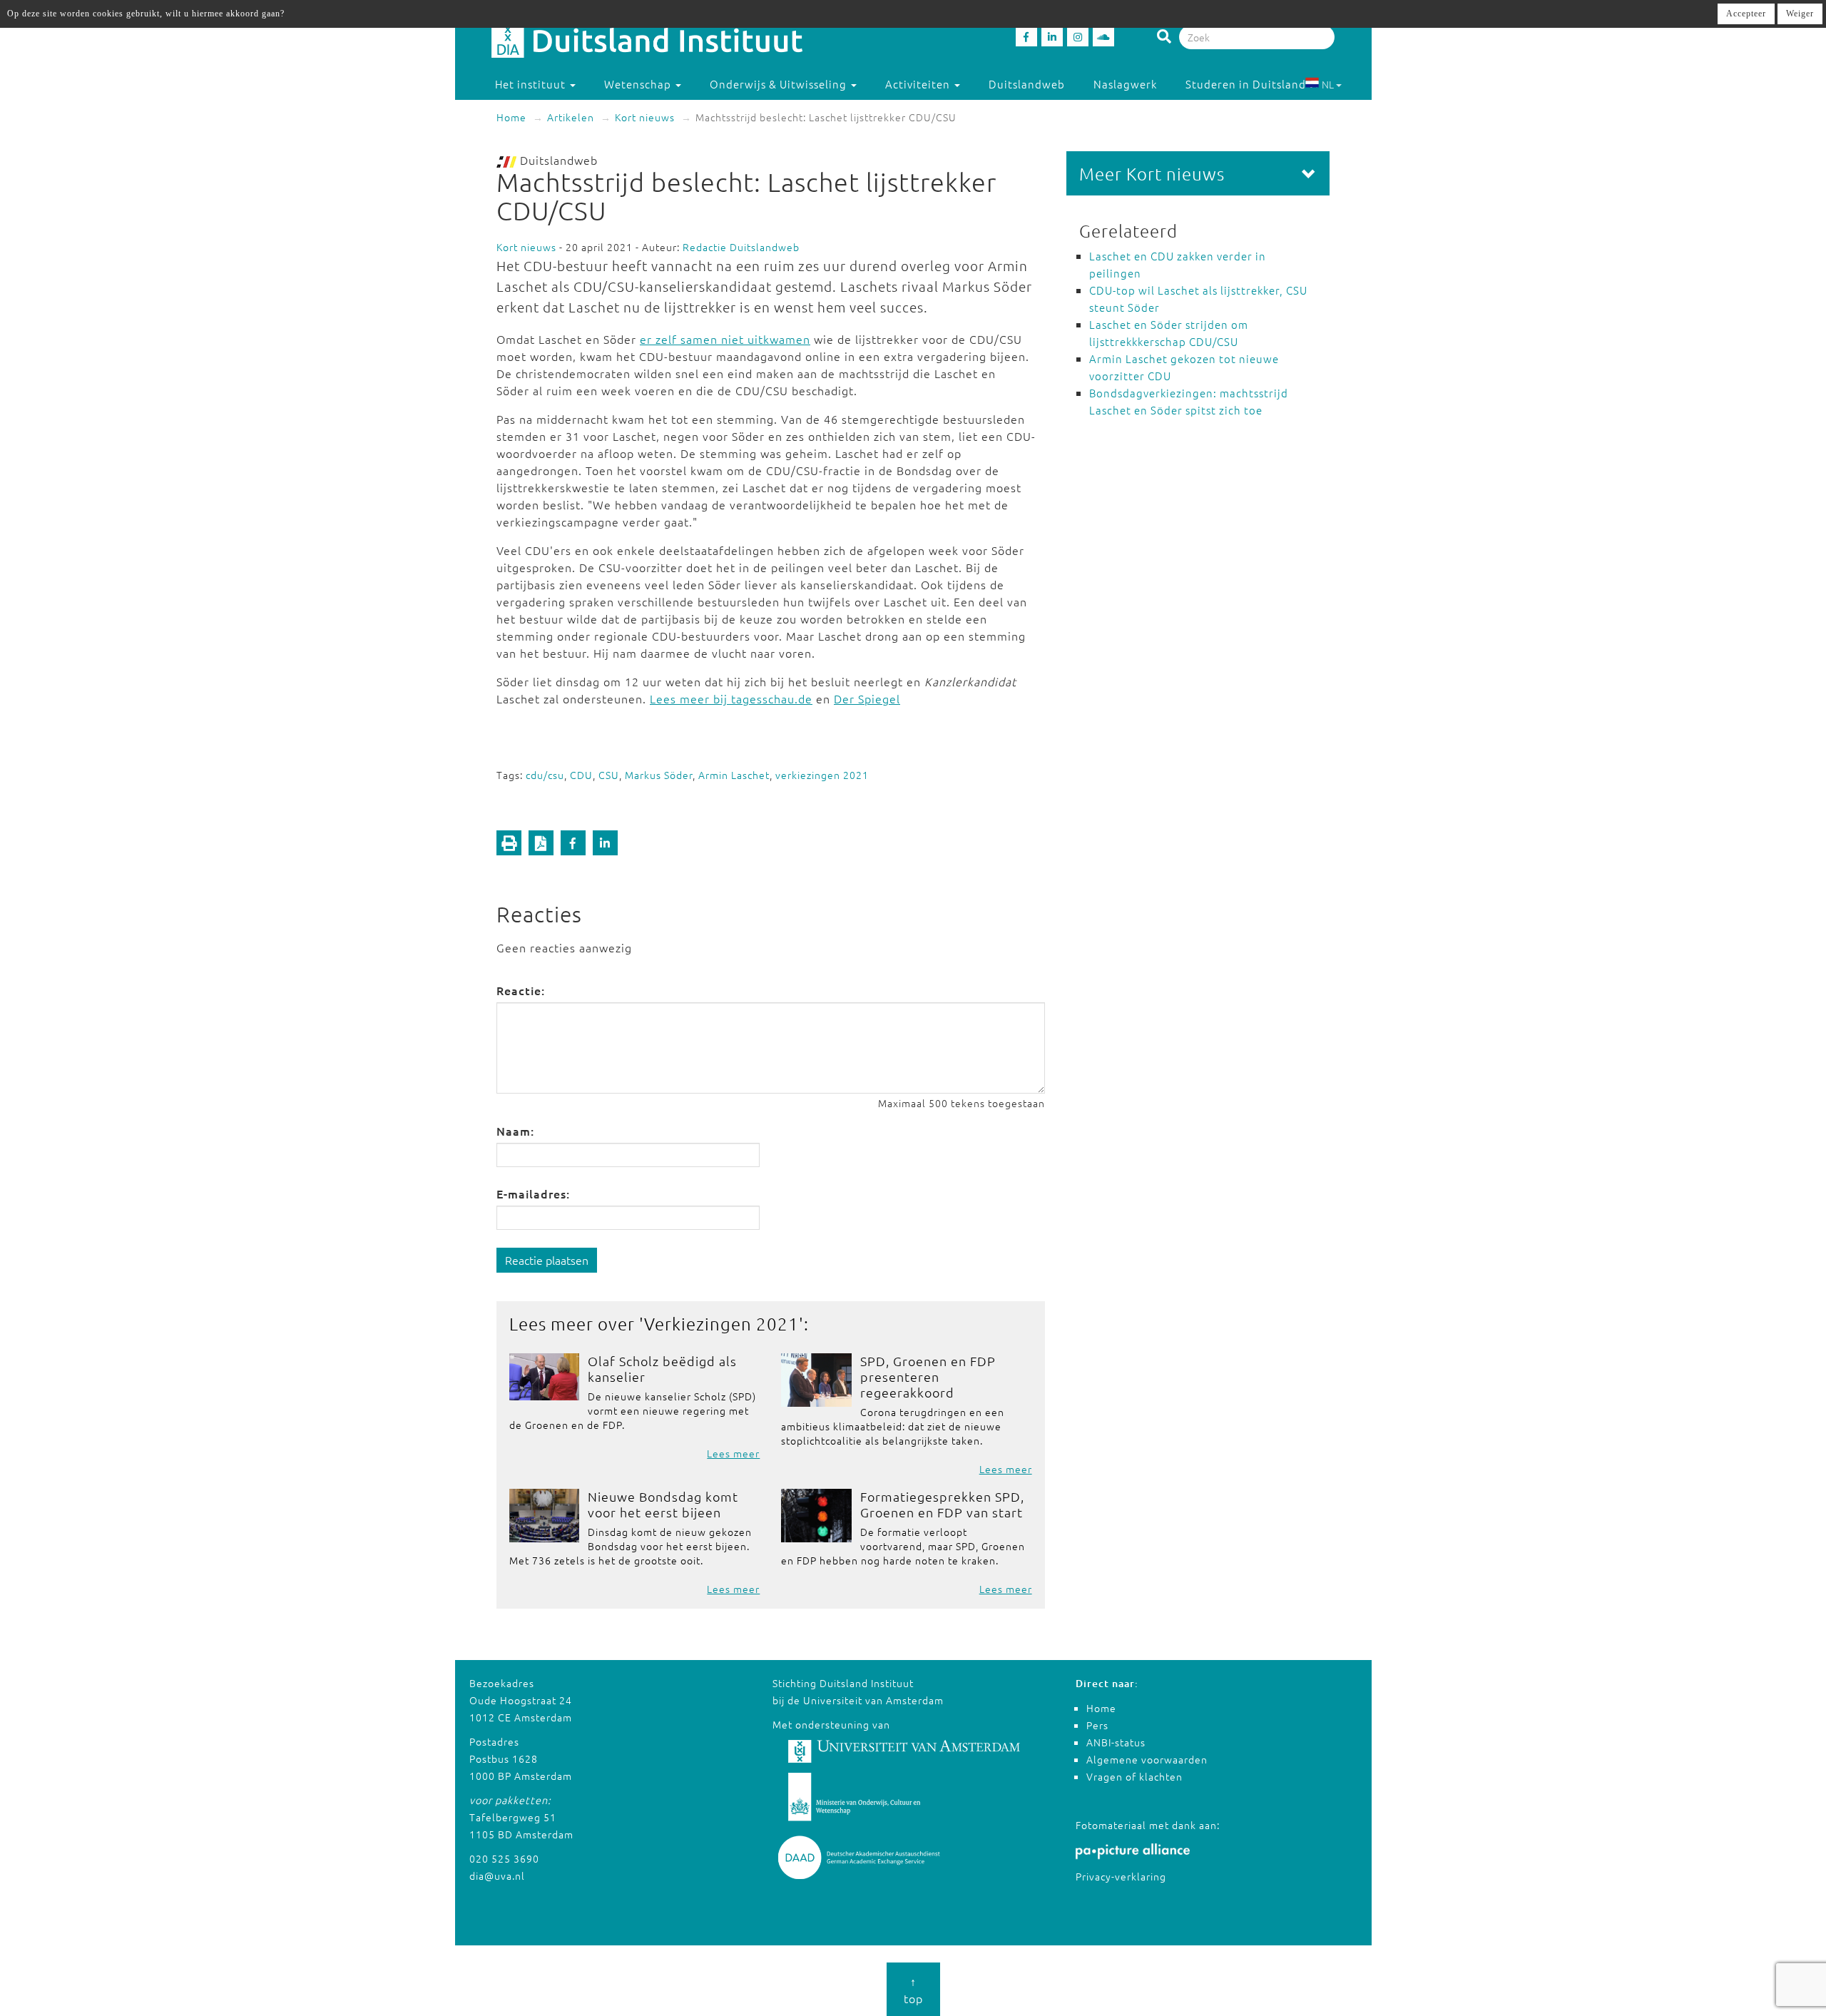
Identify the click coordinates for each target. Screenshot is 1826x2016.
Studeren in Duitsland (1246, 84)
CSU (609, 775)
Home (511, 117)
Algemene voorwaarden (1147, 1759)
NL (1328, 84)
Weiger (1800, 14)
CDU (581, 775)
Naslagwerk (1125, 84)
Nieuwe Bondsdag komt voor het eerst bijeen (663, 1504)
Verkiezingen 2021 (721, 1323)
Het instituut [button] (532, 84)
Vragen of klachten (1134, 1776)
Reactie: (521, 990)
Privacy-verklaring (1121, 1876)
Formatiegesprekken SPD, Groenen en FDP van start (942, 1504)
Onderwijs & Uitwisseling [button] (780, 84)
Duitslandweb (1027, 84)
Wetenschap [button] (639, 84)
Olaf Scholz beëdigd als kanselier (662, 1369)
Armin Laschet (734, 775)
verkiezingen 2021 (822, 775)
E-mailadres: (533, 1193)
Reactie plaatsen (547, 1260)
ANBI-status (1116, 1742)
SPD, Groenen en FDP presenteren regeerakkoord (928, 1376)
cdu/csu (545, 775)
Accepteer (1746, 14)
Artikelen (571, 117)
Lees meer (733, 1453)
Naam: (515, 1131)
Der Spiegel (867, 698)
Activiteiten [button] (919, 84)
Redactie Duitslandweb (741, 247)
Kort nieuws (645, 117)
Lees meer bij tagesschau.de (731, 698)
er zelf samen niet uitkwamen (725, 339)
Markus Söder (659, 775)
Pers (1097, 1725)
